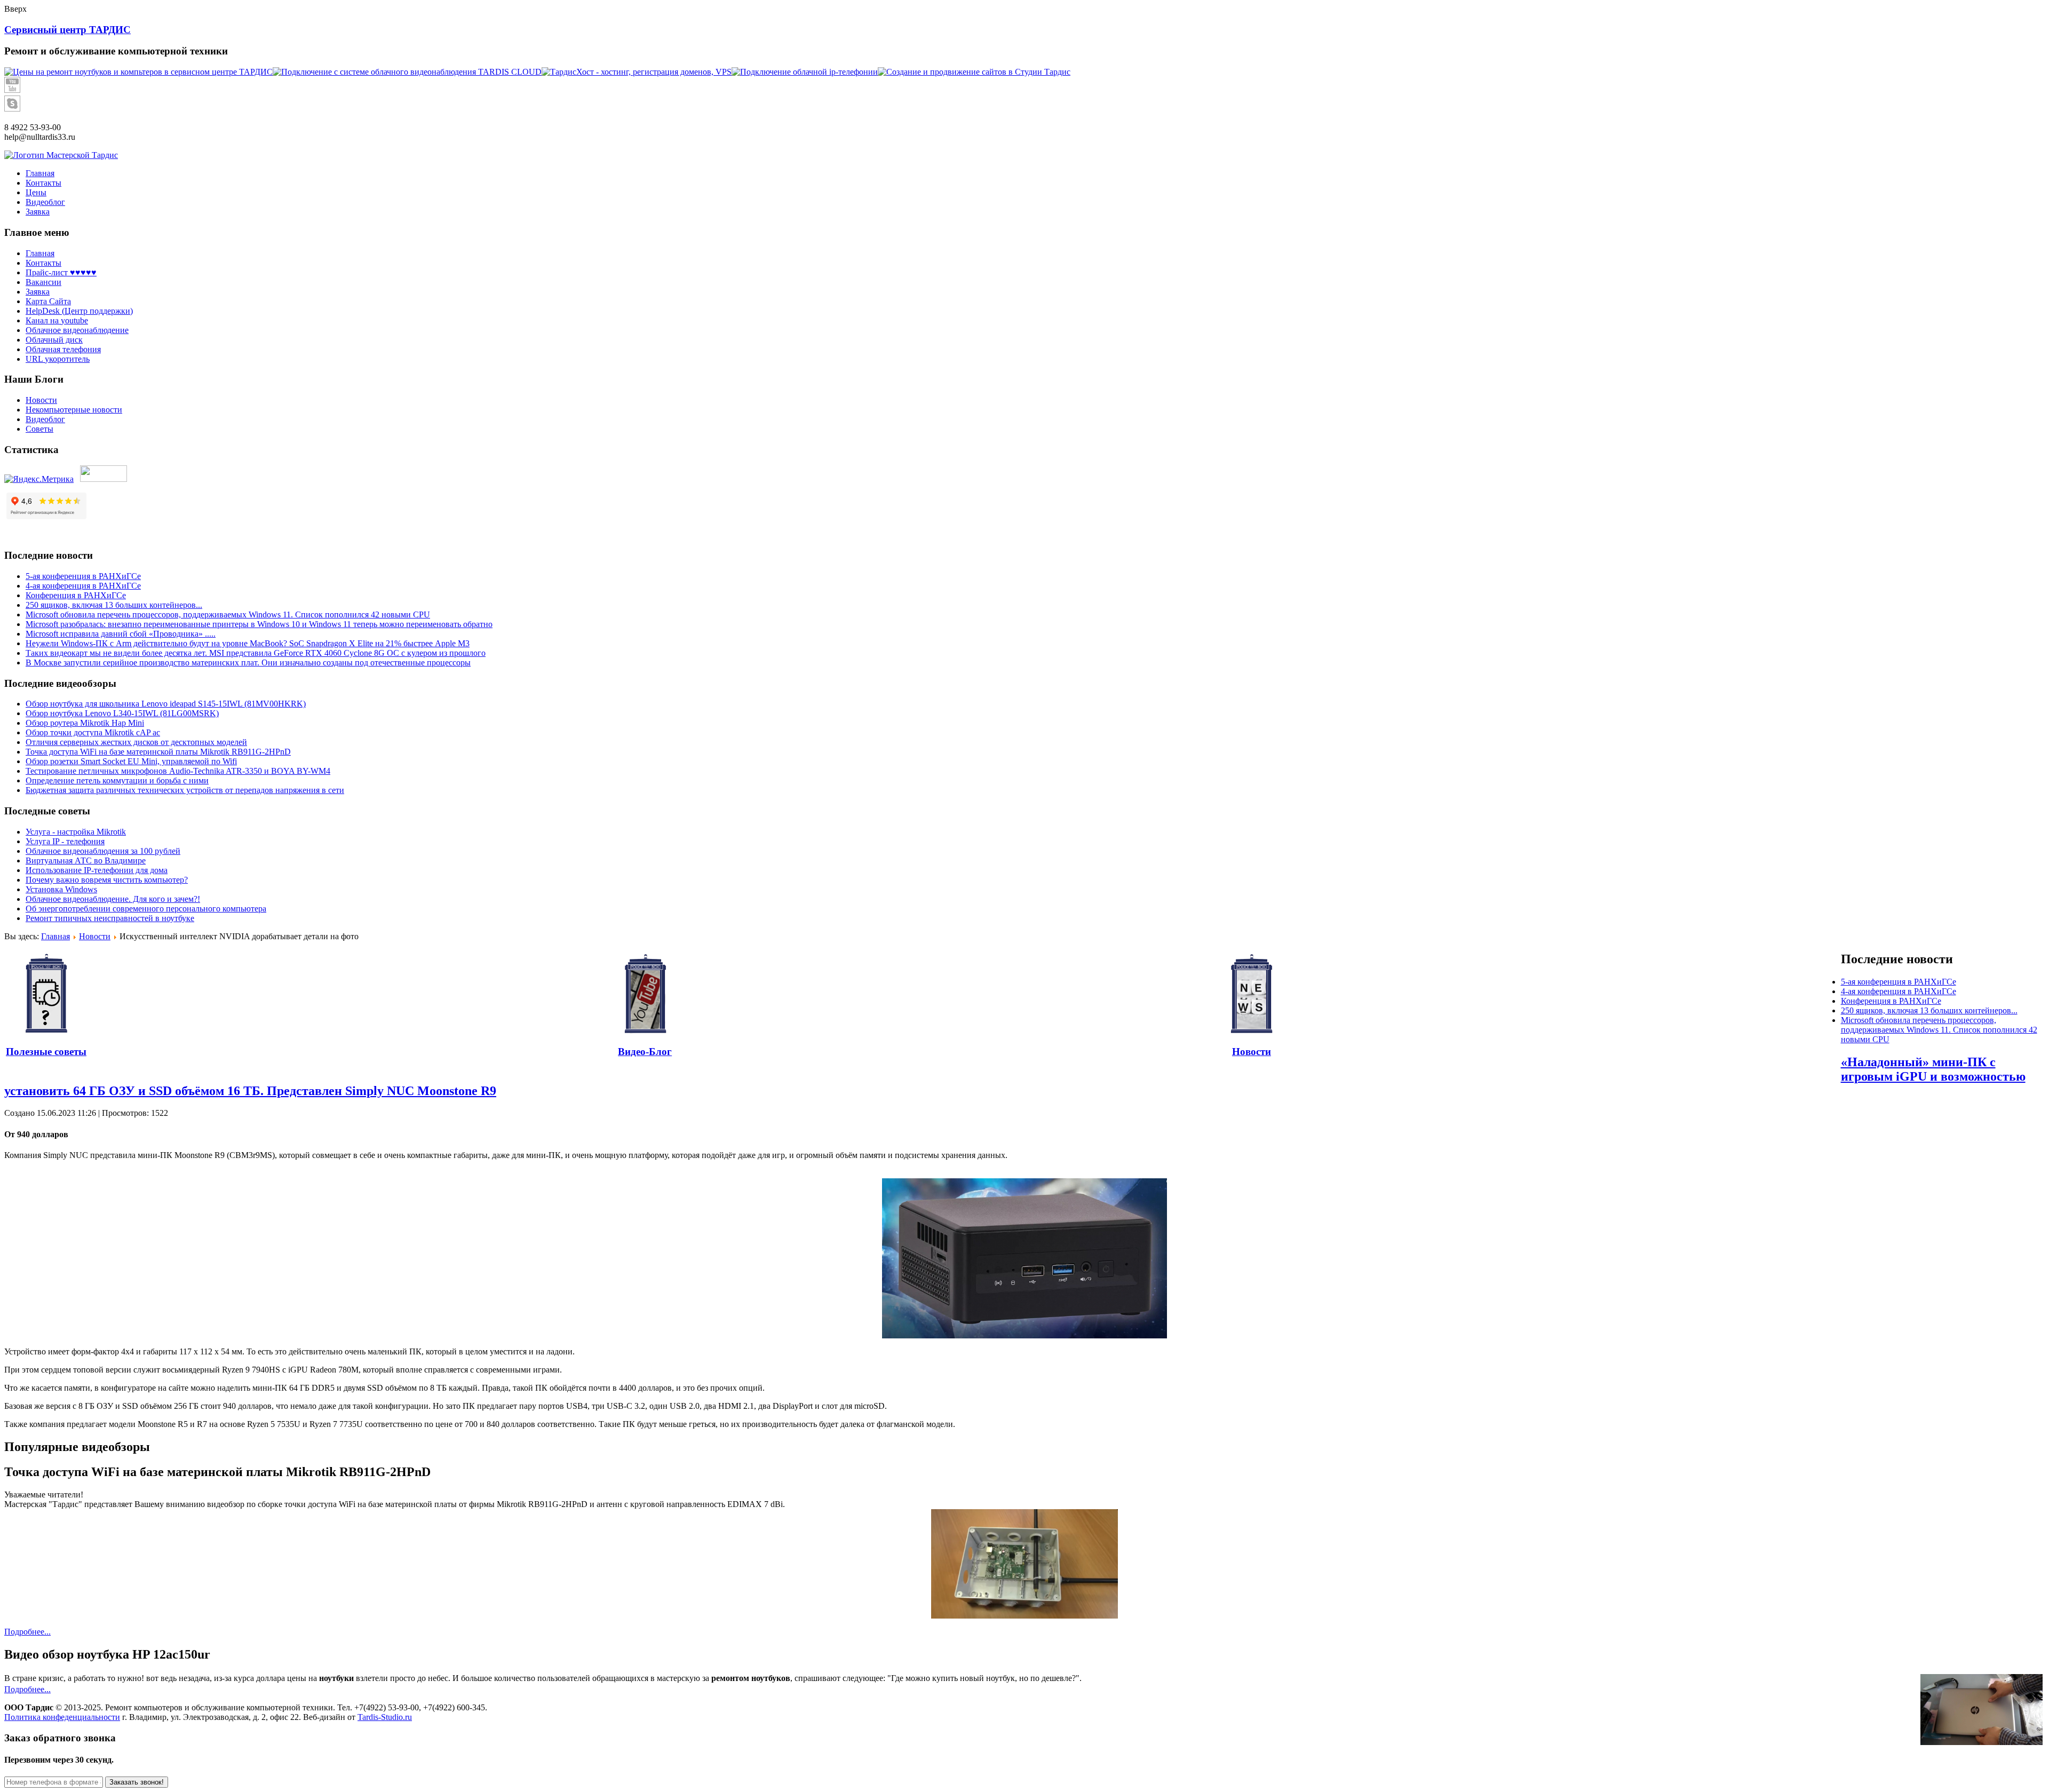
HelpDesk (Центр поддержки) (79, 311)
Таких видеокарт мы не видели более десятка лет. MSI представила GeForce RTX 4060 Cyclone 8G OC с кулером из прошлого (256, 653)
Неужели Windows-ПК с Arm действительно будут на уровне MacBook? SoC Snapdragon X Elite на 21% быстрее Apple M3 (248, 643)
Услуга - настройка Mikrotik (76, 832)
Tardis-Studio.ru (385, 1717)
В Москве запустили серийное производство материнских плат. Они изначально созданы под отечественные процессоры (248, 663)
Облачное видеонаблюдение (77, 330)
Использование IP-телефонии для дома (97, 870)
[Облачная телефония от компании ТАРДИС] (805, 72)
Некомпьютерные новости (74, 410)
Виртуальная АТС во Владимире (86, 861)
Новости (41, 400)
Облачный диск (54, 340)
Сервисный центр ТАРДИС (67, 30)
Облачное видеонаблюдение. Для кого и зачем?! (113, 899)
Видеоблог (45, 419)
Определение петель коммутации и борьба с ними (117, 780)
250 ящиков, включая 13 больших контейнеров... (114, 605)
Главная (40, 253)
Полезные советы (46, 1052)
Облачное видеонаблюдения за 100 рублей (103, 851)
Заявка (38, 292)
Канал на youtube (57, 320)
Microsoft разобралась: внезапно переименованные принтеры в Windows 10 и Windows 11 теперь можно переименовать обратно (259, 624)
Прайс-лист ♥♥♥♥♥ (61, 272)
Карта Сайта (48, 301)
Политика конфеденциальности (62, 1717)
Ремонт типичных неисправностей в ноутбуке (110, 918)
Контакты (43, 263)
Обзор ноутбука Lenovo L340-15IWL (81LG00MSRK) (122, 713)
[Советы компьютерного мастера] (46, 994)
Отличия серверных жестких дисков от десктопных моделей (136, 742)
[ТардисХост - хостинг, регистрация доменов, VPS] (637, 72)
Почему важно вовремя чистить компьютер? (107, 880)
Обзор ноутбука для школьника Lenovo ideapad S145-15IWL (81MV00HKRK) (166, 704)
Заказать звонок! (137, 1782)
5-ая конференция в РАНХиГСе (83, 576)
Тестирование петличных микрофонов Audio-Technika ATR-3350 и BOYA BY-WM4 (178, 771)
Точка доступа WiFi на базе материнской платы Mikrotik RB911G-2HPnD (158, 752)
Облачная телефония (63, 349)
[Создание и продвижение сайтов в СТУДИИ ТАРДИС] (974, 72)
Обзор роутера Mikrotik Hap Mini (85, 723)
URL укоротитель (58, 359)
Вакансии (43, 282)
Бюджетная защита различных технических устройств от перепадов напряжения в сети (185, 790)
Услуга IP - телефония (65, 841)
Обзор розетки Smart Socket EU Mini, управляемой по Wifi (131, 761)
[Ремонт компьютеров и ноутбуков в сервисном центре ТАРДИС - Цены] (138, 72)
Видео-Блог (645, 1052)
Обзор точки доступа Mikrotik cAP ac (93, 732)
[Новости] (1251, 994)
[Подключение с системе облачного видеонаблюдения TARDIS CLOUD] (407, 72)
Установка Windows (61, 889)
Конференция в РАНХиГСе (76, 595)
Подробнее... (27, 1632)
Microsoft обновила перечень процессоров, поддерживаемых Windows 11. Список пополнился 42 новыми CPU (228, 614)
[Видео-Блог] (645, 994)
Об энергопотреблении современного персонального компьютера (146, 909)
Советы (39, 429)
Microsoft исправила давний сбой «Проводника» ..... (121, 634)
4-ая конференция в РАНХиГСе (83, 586)
